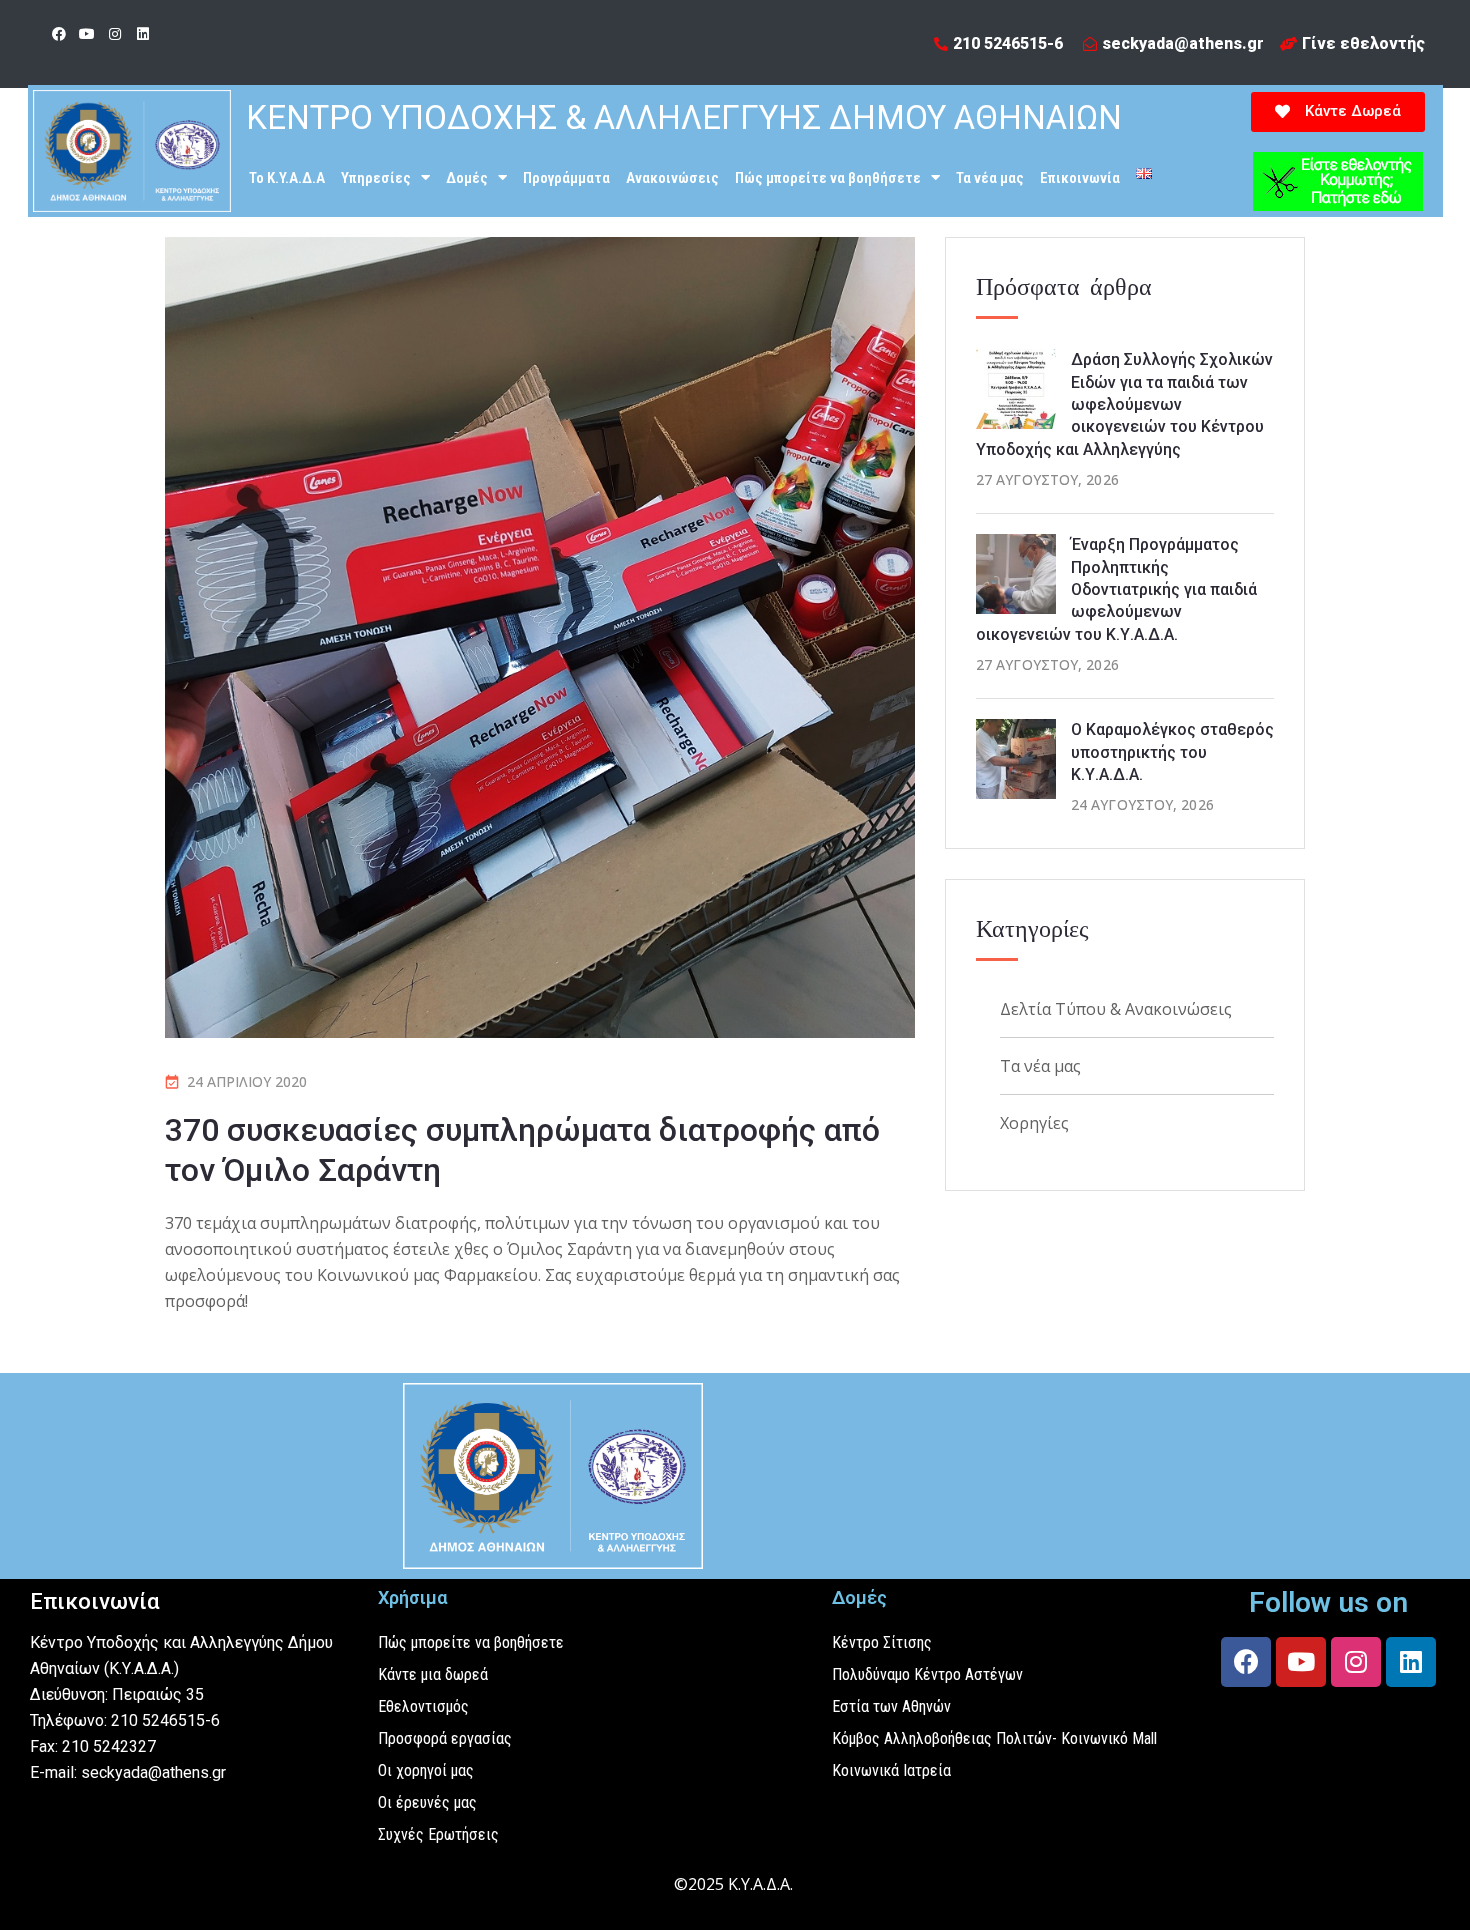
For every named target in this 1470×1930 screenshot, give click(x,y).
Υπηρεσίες (376, 178)
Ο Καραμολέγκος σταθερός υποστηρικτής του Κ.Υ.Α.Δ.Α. (1172, 752)
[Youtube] (87, 34)
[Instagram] (115, 34)
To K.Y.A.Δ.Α (287, 178)
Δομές (467, 178)
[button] (1338, 112)
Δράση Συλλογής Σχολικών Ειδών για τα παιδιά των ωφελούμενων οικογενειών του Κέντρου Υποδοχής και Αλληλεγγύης (1124, 404)
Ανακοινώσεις (672, 178)
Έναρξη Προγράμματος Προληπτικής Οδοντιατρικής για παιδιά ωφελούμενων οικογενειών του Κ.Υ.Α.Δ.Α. (1116, 589)
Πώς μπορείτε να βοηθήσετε (828, 178)
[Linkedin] (143, 34)
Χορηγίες (1034, 1123)
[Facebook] (59, 34)
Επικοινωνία (1080, 178)
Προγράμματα (566, 178)
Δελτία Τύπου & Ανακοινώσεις (1116, 1009)
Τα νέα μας (990, 178)
